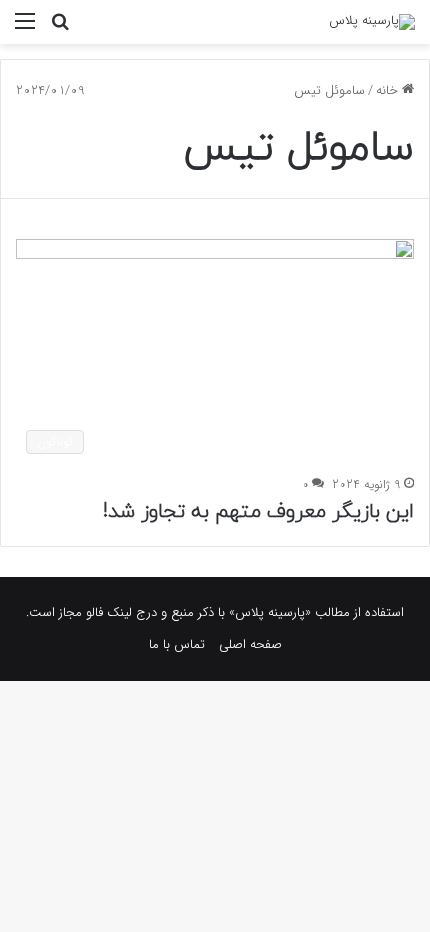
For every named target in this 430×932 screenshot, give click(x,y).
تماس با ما (177, 644)
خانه (389, 90)
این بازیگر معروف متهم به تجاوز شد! (258, 512)
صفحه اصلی (250, 644)
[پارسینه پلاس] (372, 22)
